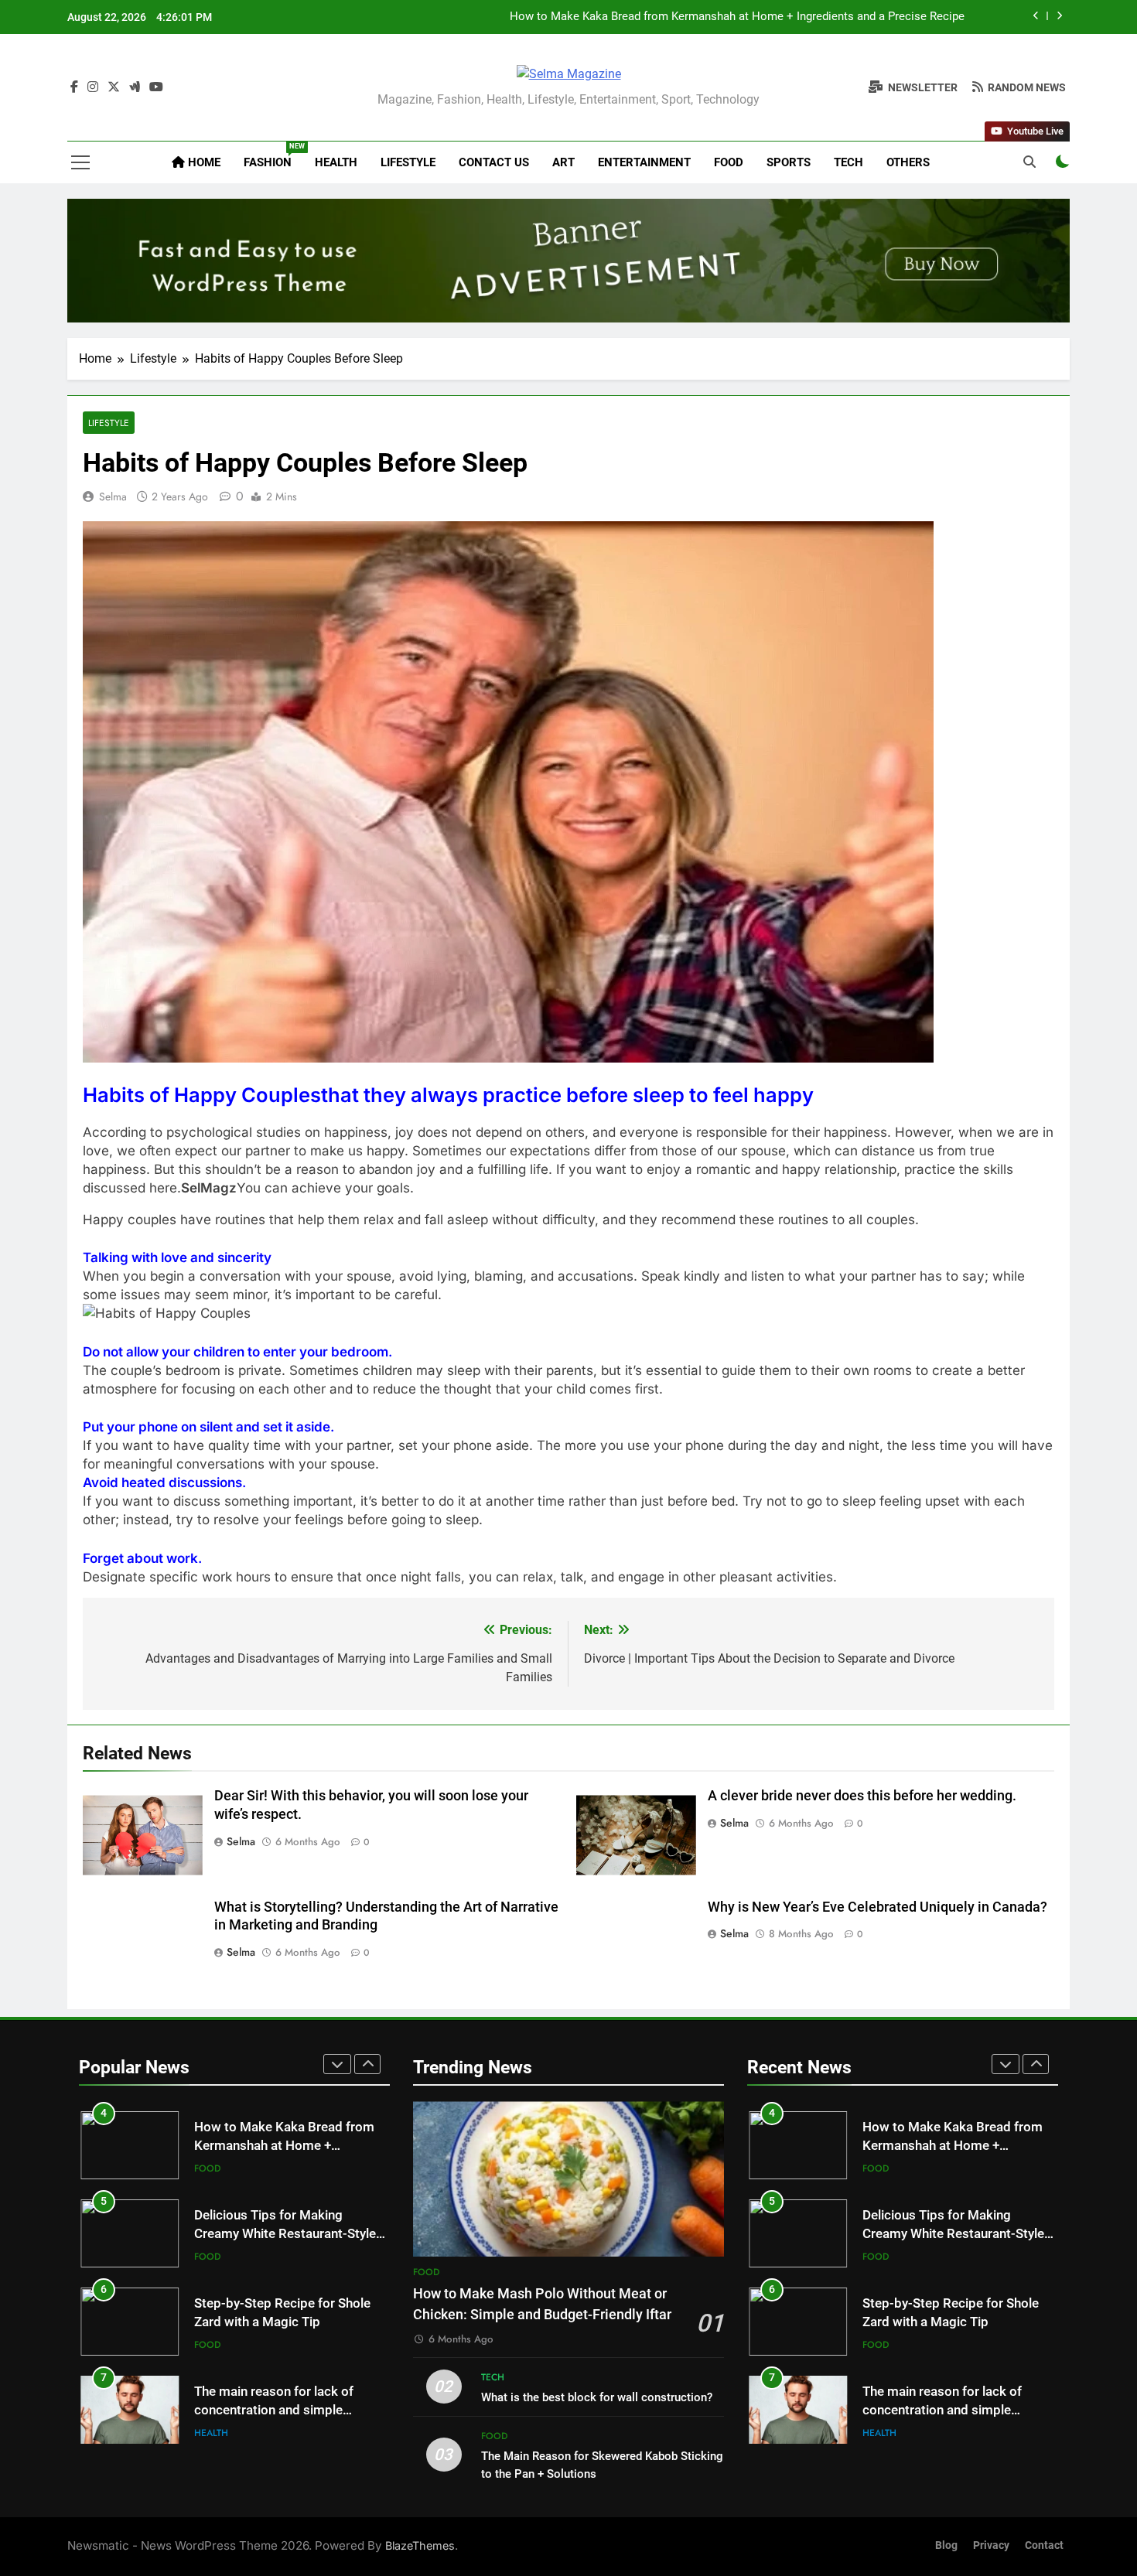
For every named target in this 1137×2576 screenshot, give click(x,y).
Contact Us (494, 162)
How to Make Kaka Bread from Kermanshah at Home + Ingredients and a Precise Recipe (737, 16)
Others (908, 162)
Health (336, 162)
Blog (946, 2545)
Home (203, 162)
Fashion (273, 156)
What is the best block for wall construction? (597, 2397)
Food (729, 162)
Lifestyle (408, 162)
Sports (789, 162)
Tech (848, 162)
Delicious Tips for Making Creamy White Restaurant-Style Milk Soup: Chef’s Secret (285, 2235)
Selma (113, 496)
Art (563, 162)
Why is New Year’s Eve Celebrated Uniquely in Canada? (878, 1907)
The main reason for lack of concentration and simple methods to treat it (274, 2411)
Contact (1044, 2545)
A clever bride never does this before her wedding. (862, 1796)
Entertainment (644, 162)
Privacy (991, 2545)
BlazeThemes (420, 2545)
